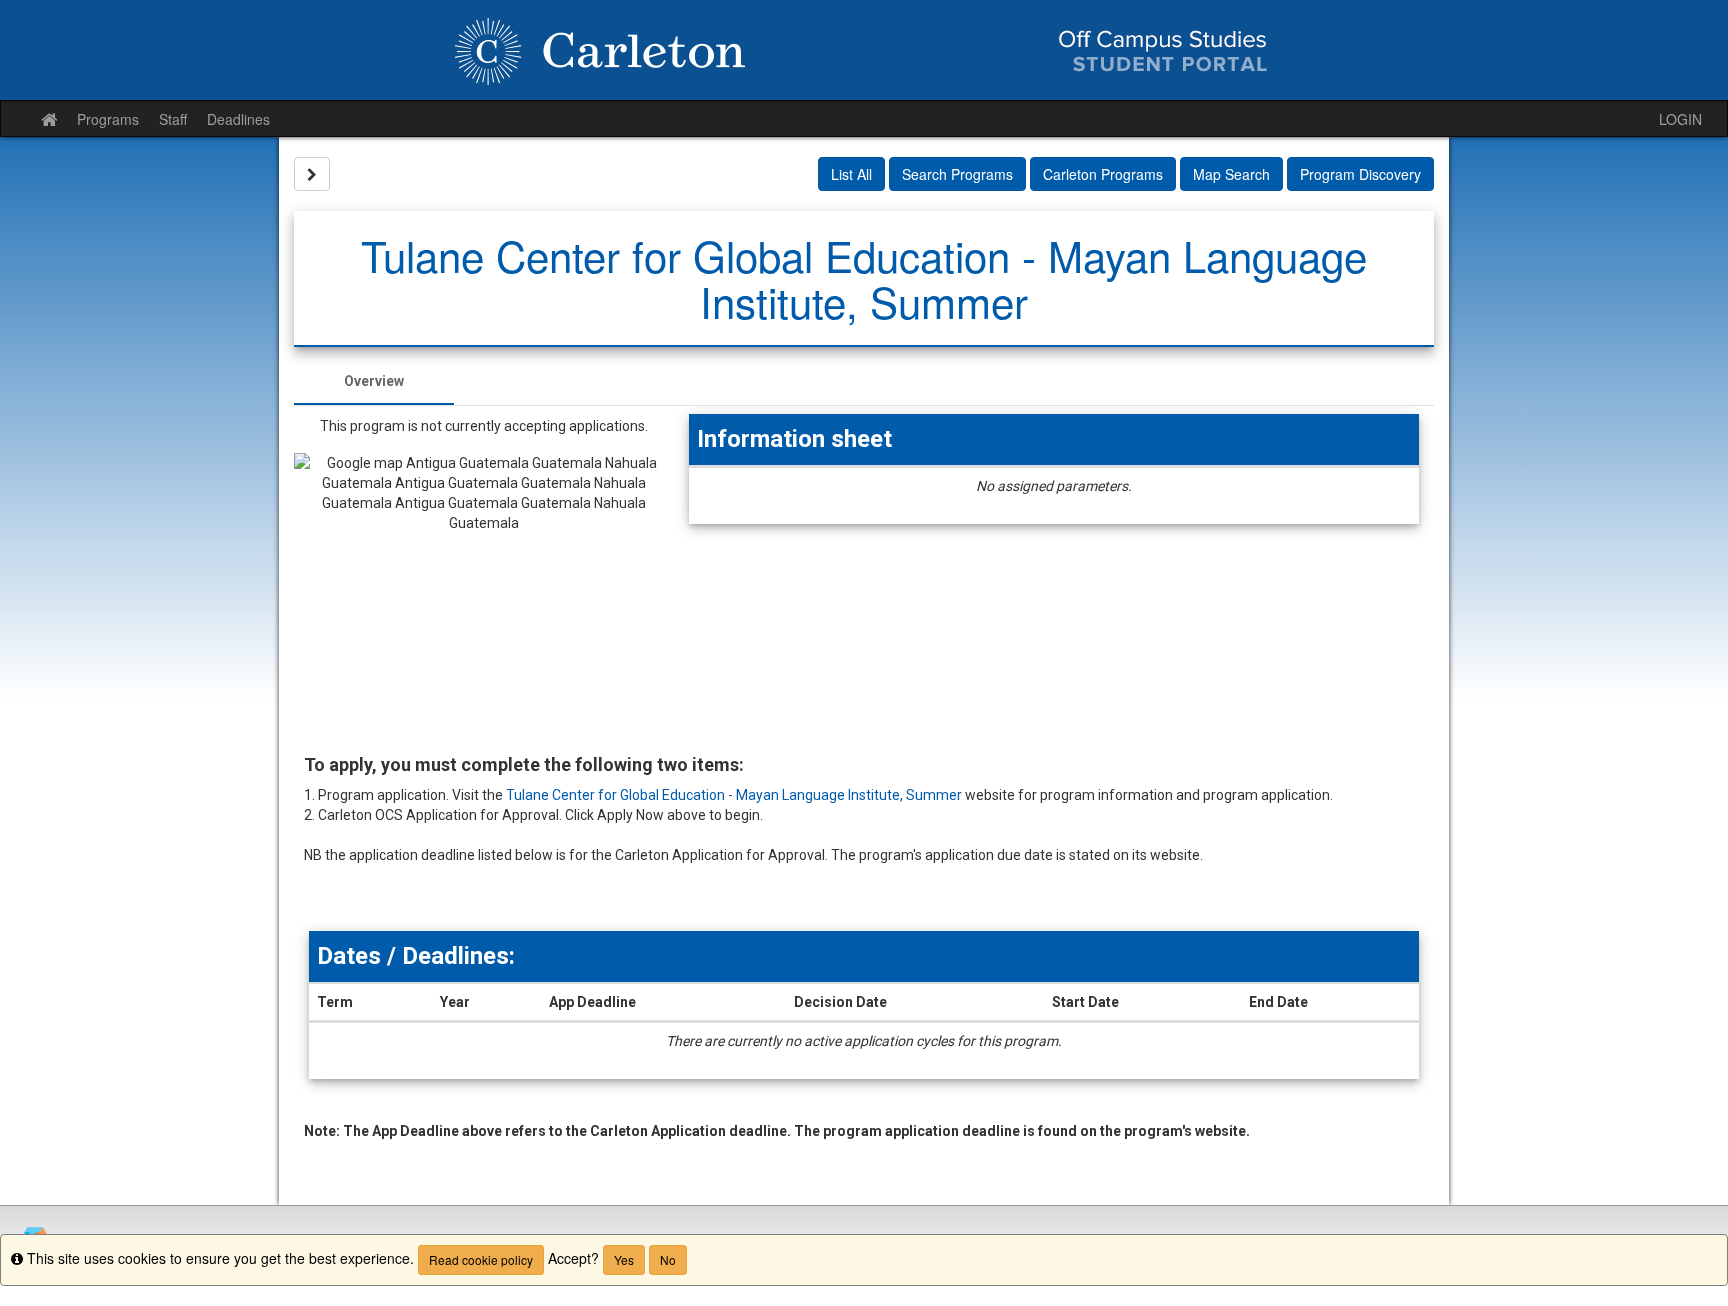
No (668, 1259)
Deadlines (238, 119)
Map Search (1231, 174)
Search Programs (957, 174)
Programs (108, 119)
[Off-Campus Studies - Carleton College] (864, 50)
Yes (624, 1259)
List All (851, 174)
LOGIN (1680, 119)
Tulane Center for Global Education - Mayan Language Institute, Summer (734, 795)
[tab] (374, 381)
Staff (173, 119)
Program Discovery (1360, 174)
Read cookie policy (481, 1259)
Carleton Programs (1103, 174)
